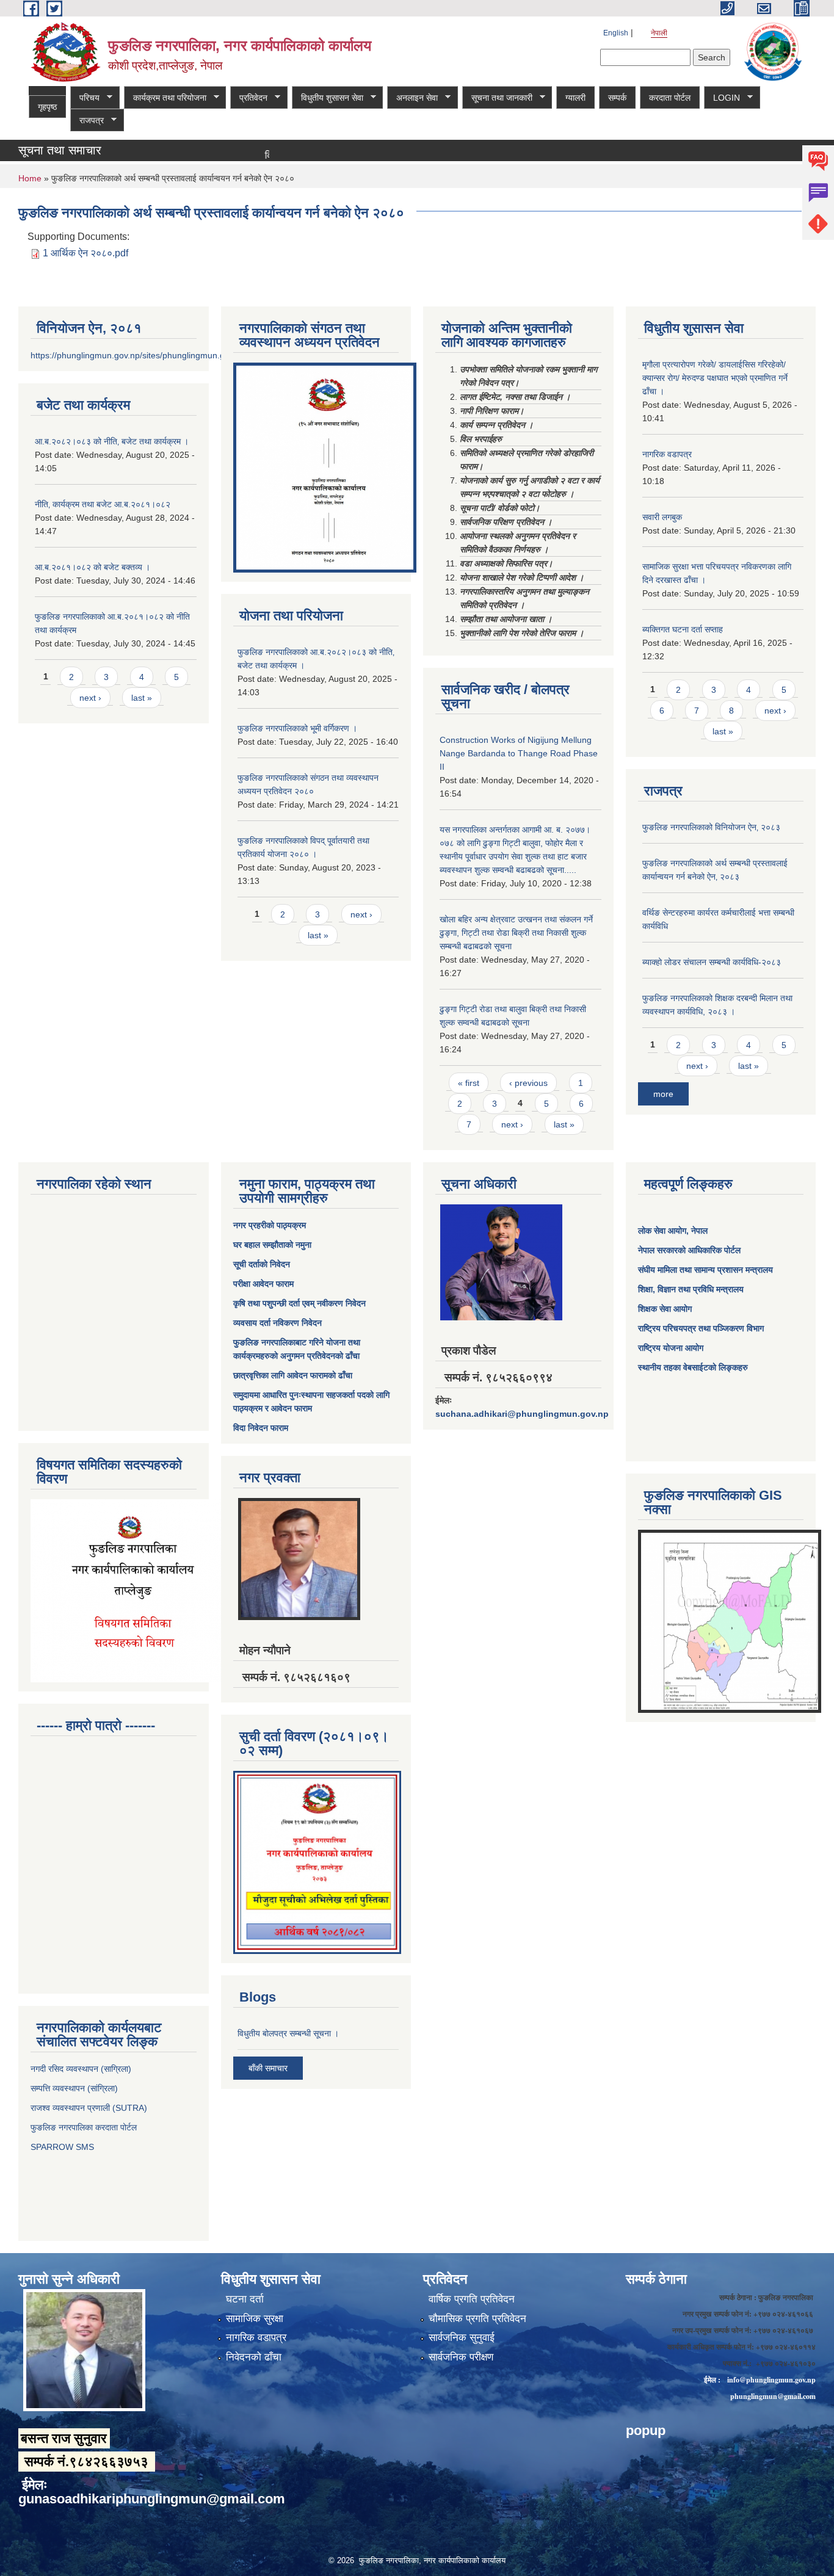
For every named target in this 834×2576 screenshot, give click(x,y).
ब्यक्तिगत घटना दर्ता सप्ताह (683, 629)
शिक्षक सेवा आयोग (665, 1309)
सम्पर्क (617, 98)
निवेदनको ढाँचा (254, 2357)
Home (30, 178)
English (616, 33)
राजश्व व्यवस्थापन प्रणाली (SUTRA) (89, 2108)
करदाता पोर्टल (670, 98)
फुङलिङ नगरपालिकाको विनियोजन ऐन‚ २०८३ (711, 827)
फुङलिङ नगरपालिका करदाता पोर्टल (85, 2127)
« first (469, 1083)
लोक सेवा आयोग (662, 1231)
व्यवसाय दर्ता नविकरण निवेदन (277, 1323)
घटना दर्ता (245, 2299)
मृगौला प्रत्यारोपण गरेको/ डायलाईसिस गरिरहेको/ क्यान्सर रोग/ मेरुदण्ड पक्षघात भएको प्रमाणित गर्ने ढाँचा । (715, 378)
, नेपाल (697, 1231)
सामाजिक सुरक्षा (255, 2319)
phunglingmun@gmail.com (773, 2396)
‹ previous (528, 1083)
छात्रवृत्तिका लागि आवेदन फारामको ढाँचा (293, 1375)
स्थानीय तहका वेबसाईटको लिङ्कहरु (693, 1367)
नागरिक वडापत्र (667, 454)
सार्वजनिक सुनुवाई (462, 2338)
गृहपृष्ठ (47, 107)
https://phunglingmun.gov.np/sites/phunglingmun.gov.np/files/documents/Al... (178, 355)
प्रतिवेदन (249, 98)
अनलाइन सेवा (412, 98)
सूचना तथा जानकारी (497, 98)
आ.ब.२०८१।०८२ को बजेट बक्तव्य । (92, 567)
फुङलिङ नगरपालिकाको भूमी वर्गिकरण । (297, 728)
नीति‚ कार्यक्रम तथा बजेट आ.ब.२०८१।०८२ (103, 504)
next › (90, 698)
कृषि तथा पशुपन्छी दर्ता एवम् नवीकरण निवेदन (299, 1303)
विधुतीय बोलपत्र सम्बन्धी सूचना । (288, 2033)
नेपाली (659, 33)
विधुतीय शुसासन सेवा (328, 98)
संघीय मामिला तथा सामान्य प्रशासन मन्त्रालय (705, 1270)
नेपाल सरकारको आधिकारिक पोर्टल (689, 1250)
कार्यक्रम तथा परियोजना (165, 98)
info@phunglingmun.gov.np (771, 2380)
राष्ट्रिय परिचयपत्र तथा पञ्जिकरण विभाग (701, 1328)
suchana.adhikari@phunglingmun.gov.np (522, 1414)
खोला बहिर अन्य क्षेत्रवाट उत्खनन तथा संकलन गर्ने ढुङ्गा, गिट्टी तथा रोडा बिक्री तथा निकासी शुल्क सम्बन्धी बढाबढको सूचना (516, 933)
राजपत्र (87, 121)
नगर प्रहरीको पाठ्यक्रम (270, 1225)
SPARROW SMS (63, 2147)
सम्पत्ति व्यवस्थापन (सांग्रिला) (74, 2088)
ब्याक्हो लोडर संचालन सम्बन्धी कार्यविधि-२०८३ (712, 962)
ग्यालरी (575, 98)
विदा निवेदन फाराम (261, 1428)
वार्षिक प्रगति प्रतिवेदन (472, 2299)
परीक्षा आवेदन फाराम (263, 1284)
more (663, 1094)
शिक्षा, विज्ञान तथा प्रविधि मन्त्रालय (691, 1289)
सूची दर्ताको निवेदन (262, 1264)
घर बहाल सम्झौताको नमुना (272, 1245)
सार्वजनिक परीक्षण (461, 2357)
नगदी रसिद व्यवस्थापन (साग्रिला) (81, 2069)
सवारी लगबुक (662, 517)
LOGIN (722, 98)
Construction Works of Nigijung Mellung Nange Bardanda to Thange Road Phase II (519, 753)
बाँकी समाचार (268, 2068)
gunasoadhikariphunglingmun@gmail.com (152, 2499)
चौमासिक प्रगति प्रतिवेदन (477, 2319)
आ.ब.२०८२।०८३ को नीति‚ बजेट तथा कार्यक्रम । (112, 441)
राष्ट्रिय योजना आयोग (671, 1348)
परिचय (85, 98)
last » (142, 698)
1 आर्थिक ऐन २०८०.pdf (85, 253)
